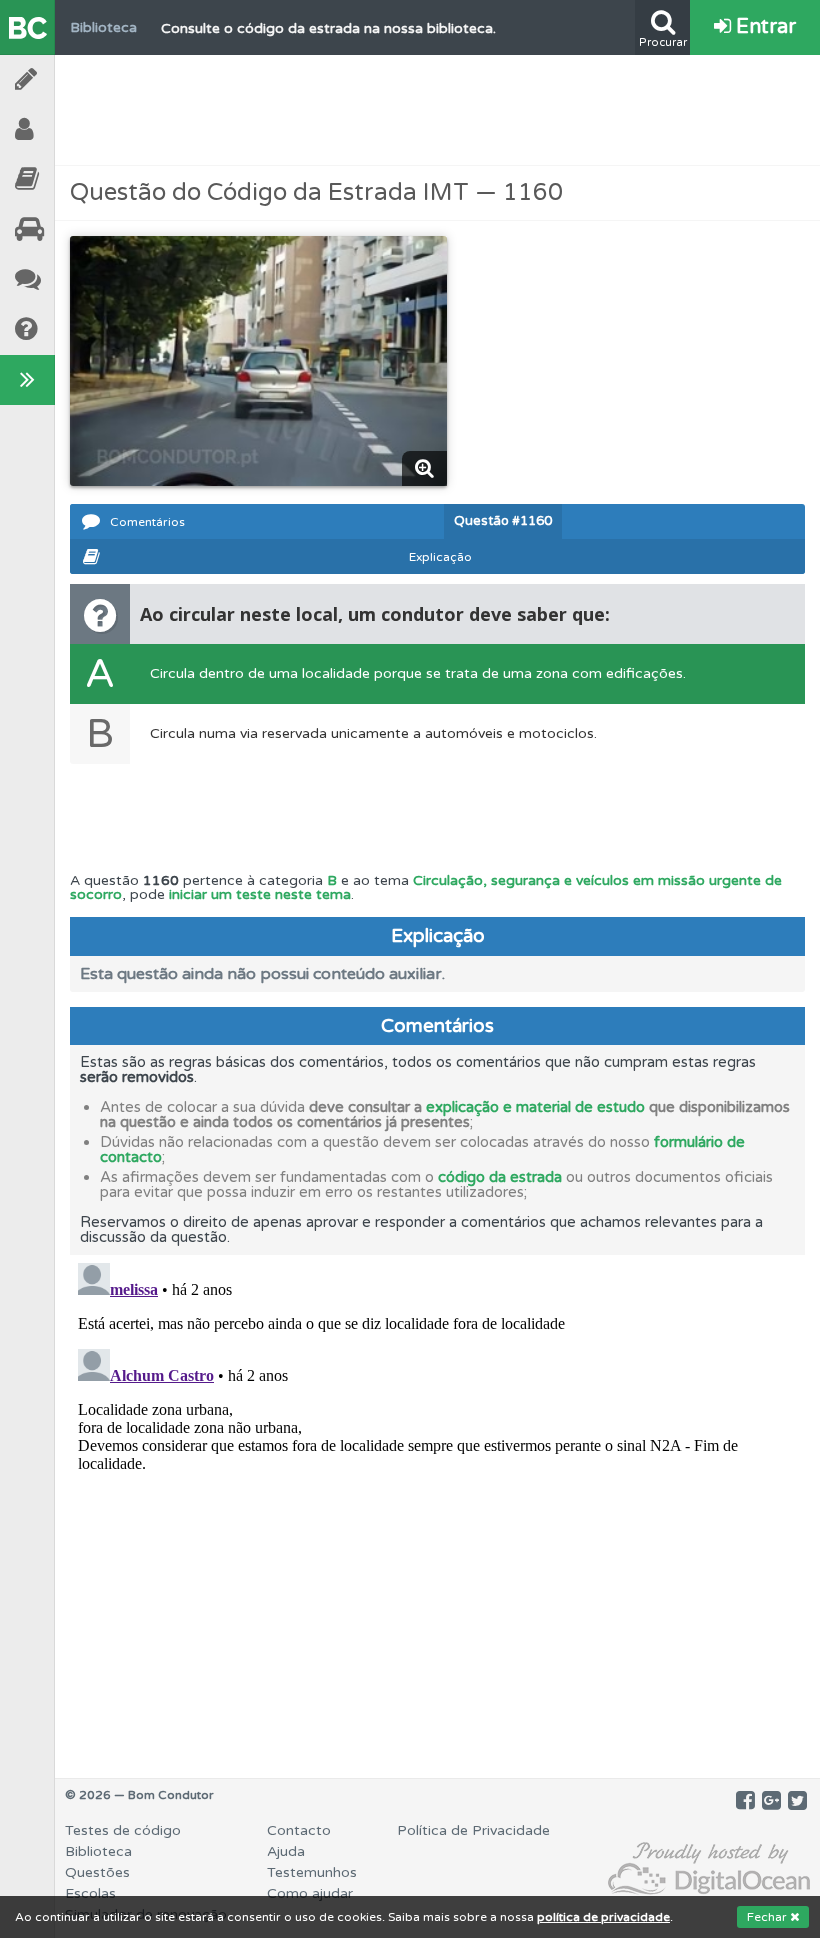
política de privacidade (603, 1917)
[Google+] (771, 1801)
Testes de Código (80, 79)
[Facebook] (745, 1801)
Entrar (763, 27)
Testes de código (123, 1830)
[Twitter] (797, 1801)
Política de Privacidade (473, 1830)
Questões (97, 1872)
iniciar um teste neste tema (260, 894)
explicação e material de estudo (535, 1107)
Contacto (299, 1830)
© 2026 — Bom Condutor (139, 1795)
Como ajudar (310, 1893)
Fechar (768, 1917)
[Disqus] (437, 1505)
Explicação (440, 557)
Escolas (80, 229)
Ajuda (80, 329)
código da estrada (500, 1177)
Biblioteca (80, 179)
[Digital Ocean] (709, 1869)
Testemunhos (80, 279)
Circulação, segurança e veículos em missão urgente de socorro (426, 887)
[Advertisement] (438, 110)
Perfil (80, 129)
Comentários (147, 522)
